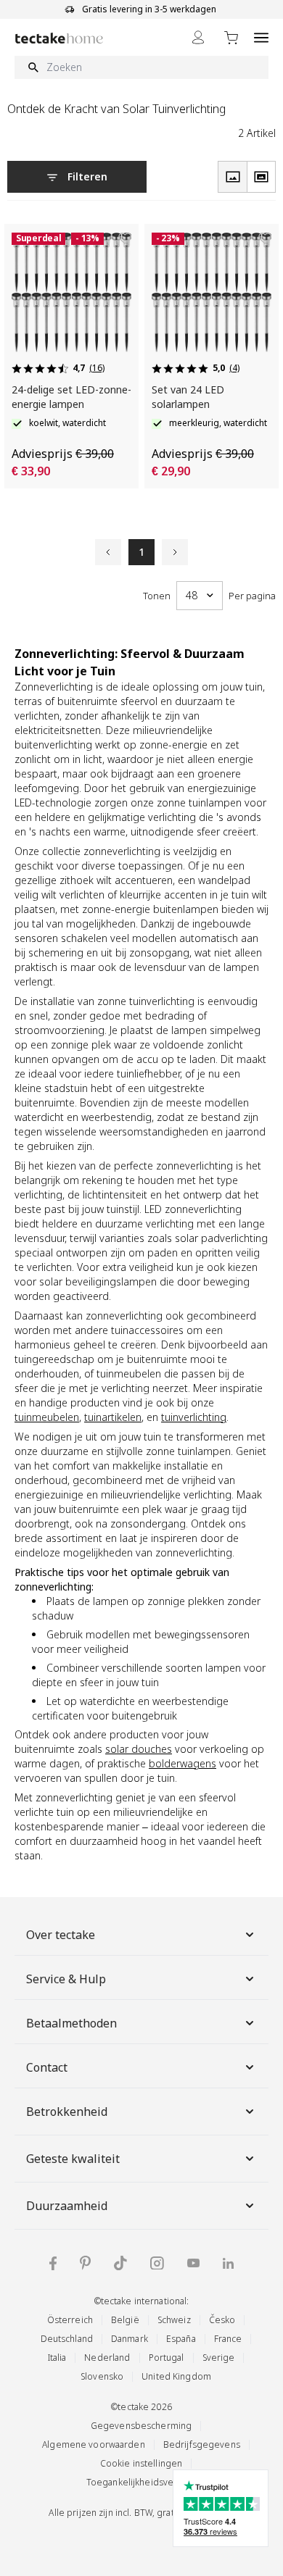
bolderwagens (182, 1763)
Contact (47, 2067)
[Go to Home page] (59, 38)
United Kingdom (176, 2376)
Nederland (107, 2358)
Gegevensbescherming (141, 2426)
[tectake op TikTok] (120, 2263)
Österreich (70, 2320)
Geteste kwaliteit (73, 2159)
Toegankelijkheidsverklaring (146, 2482)
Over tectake (61, 1935)
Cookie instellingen (141, 2463)
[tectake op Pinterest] (85, 2263)
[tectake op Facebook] (53, 2263)
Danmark (130, 2339)
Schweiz (174, 2320)
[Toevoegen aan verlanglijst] (125, 238)
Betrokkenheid (67, 2112)
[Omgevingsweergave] (261, 177)
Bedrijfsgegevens (202, 2444)
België (125, 2320)
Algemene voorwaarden (94, 2444)
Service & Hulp (66, 1979)
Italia (57, 2358)
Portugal (167, 2358)
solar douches (139, 1749)
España (181, 2339)
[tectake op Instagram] (157, 2263)
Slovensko (102, 2376)
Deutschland (67, 2339)
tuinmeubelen (47, 1417)
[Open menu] (261, 37)
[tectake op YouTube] (193, 2263)
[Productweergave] (232, 177)
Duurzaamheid (67, 2206)
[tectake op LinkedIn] (228, 2263)
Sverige (219, 2358)
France (228, 2339)
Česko (222, 2320)
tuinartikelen (113, 1417)
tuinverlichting (194, 1417)
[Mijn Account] (198, 37)
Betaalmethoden (71, 2023)
